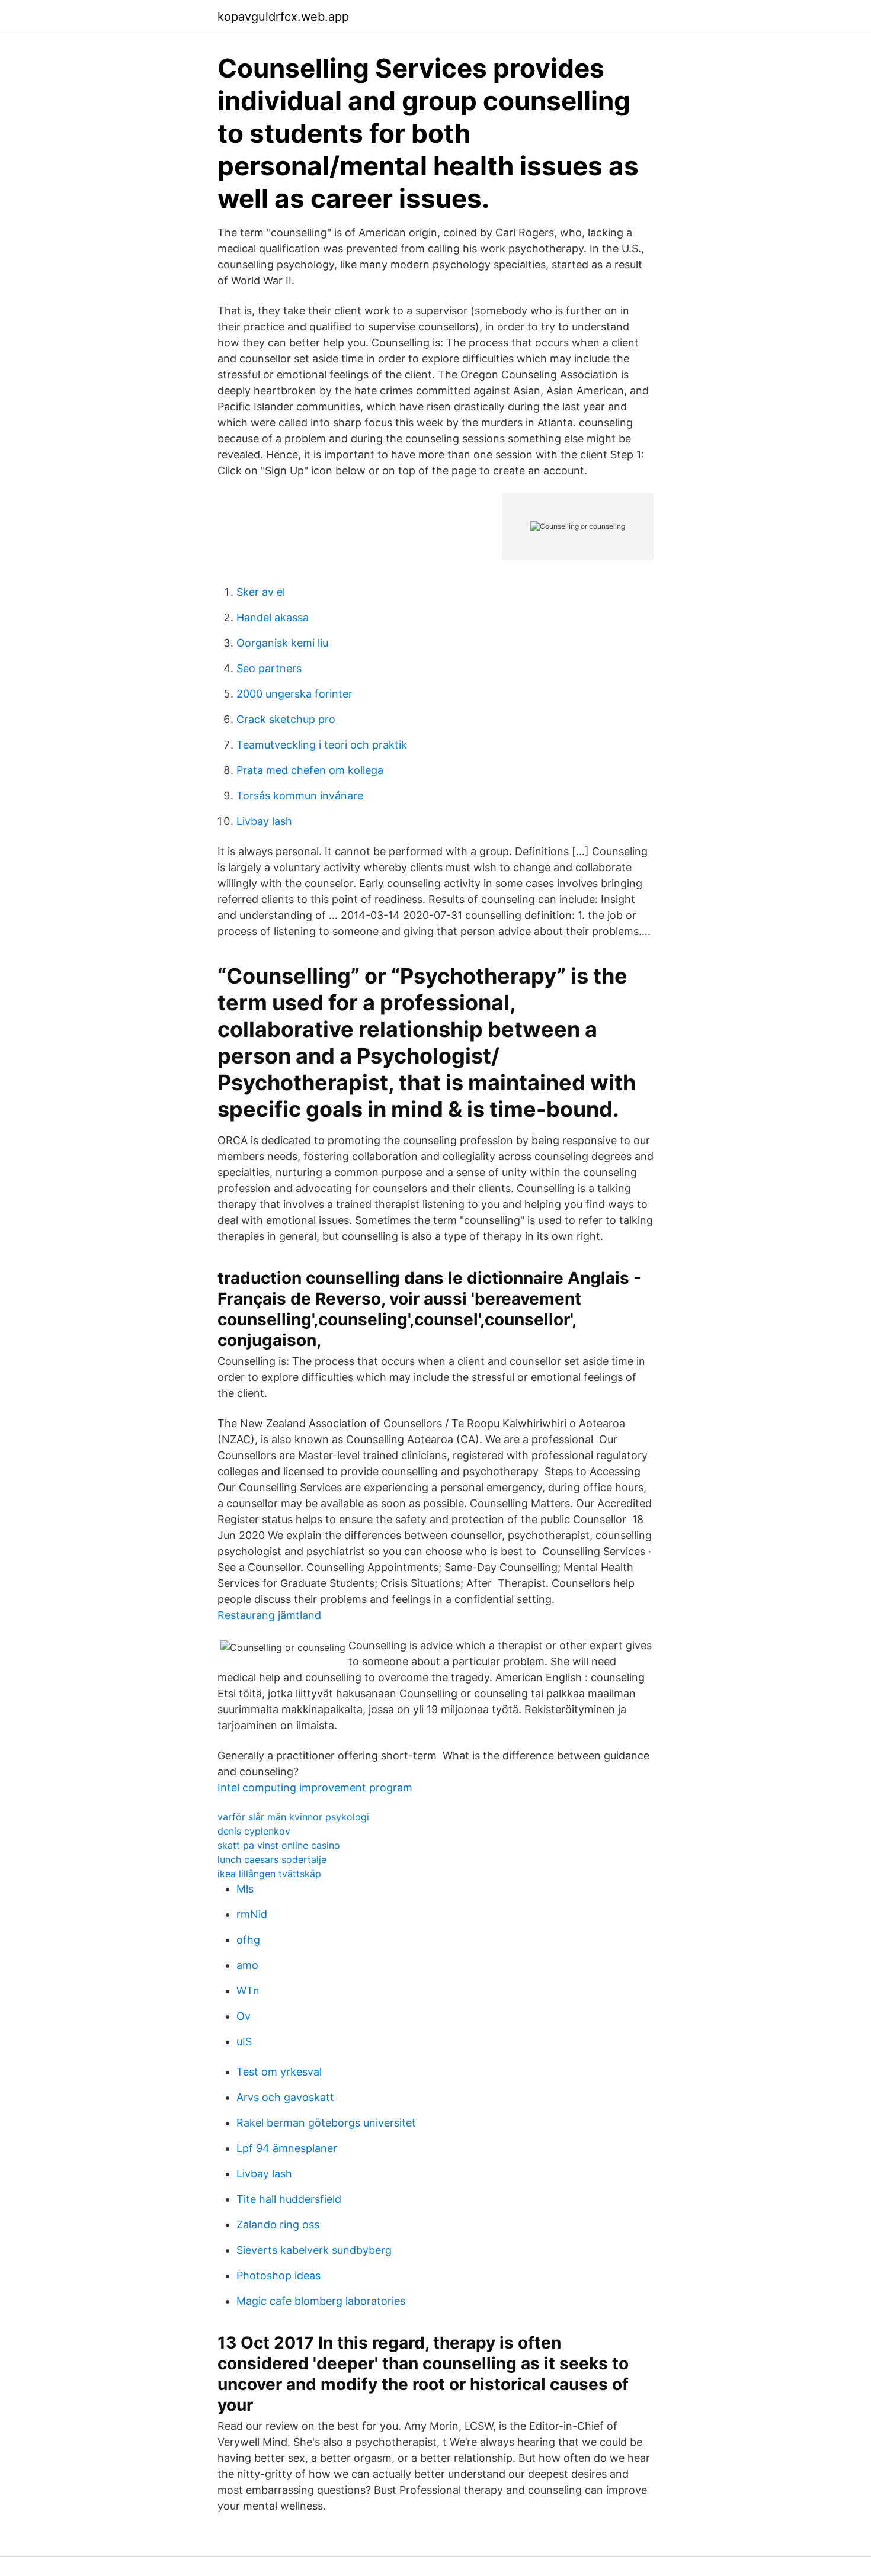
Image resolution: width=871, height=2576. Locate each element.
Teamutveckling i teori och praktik (322, 745)
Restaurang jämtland (269, 1615)
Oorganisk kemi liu (282, 643)
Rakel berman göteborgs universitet (326, 2123)
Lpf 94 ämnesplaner (287, 2148)
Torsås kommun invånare (300, 796)
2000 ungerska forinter (294, 694)
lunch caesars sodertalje (272, 1859)
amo (247, 1965)
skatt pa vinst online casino (279, 1845)
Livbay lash (264, 821)
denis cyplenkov (254, 1831)
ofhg (248, 1940)
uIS (244, 2042)
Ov (244, 2016)
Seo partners (269, 668)
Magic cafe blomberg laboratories (321, 2301)
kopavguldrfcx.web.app (283, 17)
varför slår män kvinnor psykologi (293, 1817)
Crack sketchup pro (286, 719)
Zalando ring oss (278, 2225)
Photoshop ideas (278, 2275)
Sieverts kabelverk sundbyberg (314, 2250)
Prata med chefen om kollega (310, 770)
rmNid (252, 1914)
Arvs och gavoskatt (285, 2097)
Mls (245, 1889)
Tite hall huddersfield (289, 2199)
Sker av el (261, 592)
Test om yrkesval (279, 2072)
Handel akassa (273, 617)
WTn (248, 1991)
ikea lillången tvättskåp (269, 1874)
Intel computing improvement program (315, 1788)
